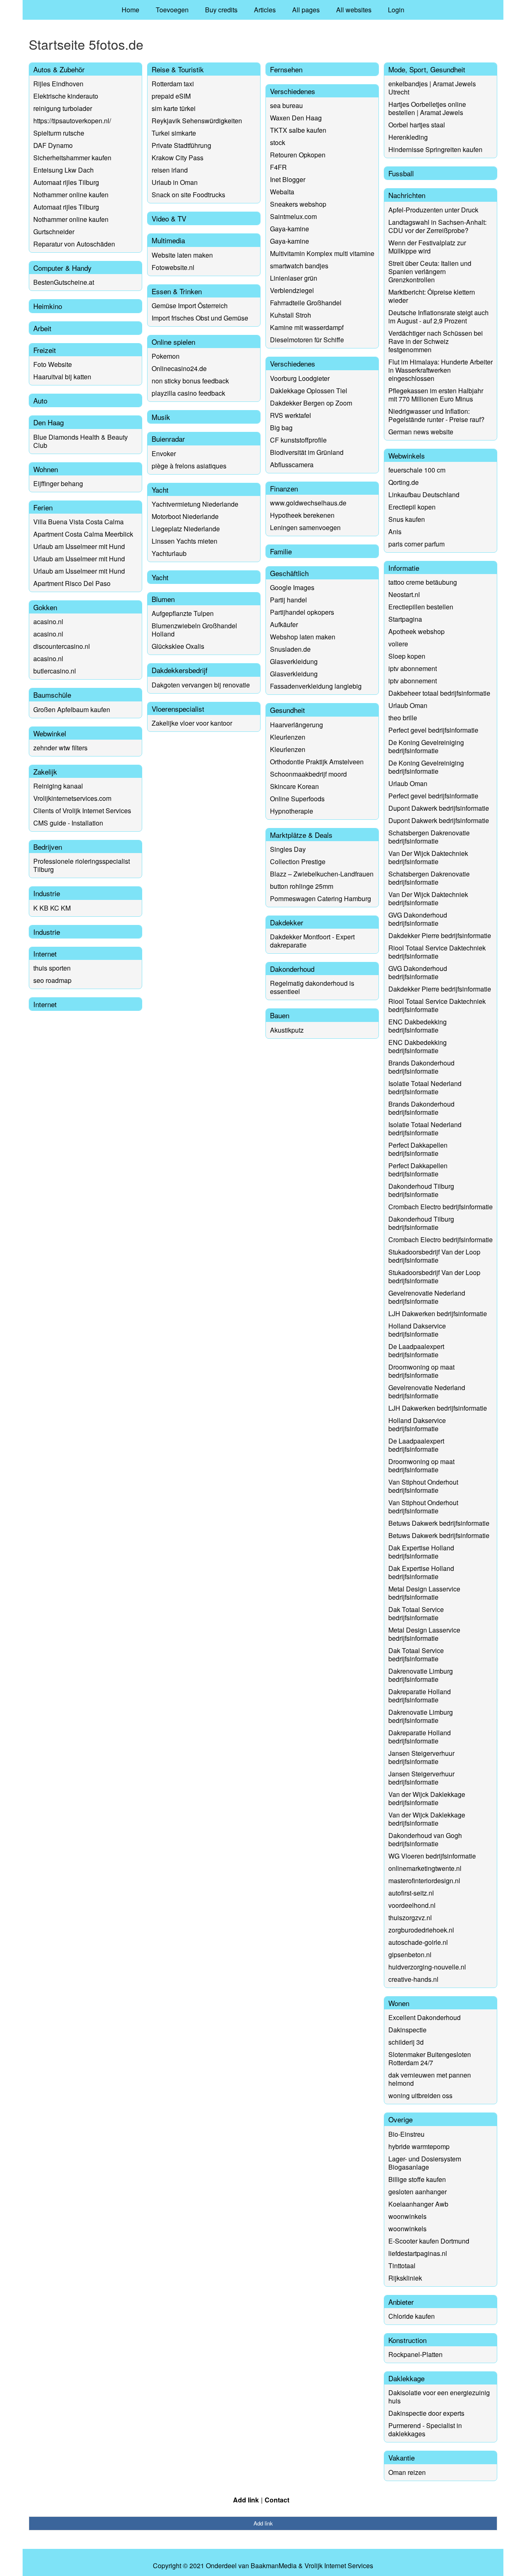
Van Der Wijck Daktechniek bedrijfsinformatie (428, 857)
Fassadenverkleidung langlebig (316, 686)
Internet (45, 954)
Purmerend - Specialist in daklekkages (425, 2430)
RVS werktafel (291, 415)
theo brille (403, 718)
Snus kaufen (407, 519)
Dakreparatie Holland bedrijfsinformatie (420, 1696)
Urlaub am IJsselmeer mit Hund (79, 546)
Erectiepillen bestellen (421, 607)
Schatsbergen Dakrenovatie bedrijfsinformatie (429, 837)
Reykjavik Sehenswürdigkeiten (197, 121)
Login (396, 10)
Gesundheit (287, 710)
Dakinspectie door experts (426, 2413)
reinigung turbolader (63, 108)
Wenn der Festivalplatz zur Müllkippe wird (427, 247)
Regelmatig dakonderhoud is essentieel (312, 987)
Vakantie (401, 2457)
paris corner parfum (416, 544)
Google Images (292, 587)
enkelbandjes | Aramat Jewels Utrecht (432, 88)
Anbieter (401, 2302)
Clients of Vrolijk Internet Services (82, 811)
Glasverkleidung (294, 661)
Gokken (45, 607)
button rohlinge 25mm (302, 886)
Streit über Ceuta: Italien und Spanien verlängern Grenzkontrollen (430, 271)
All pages (306, 10)
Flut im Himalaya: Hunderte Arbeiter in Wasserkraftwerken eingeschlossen (441, 370)
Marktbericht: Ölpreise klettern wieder (432, 296)
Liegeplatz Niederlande (186, 529)
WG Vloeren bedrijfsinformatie (432, 1856)
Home (130, 10)
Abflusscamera (292, 465)
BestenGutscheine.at (64, 282)
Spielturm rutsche (59, 133)
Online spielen (173, 342)
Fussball (401, 173)
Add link (246, 2500)
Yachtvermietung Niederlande (195, 504)
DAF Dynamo (53, 145)
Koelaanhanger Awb (418, 2204)
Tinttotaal (402, 2266)
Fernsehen (286, 69)
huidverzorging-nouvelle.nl (427, 1967)
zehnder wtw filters (60, 748)
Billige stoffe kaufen (417, 2179)
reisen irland (170, 170)
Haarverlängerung (296, 725)
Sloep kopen (407, 656)
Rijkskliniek (405, 2278)
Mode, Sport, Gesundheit (427, 69)
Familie (281, 551)
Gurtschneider (54, 232)
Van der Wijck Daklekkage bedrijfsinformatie (427, 1798)
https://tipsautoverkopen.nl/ (72, 121)
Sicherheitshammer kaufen (72, 158)
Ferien (43, 507)
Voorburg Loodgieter (300, 378)
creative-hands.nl (413, 1979)
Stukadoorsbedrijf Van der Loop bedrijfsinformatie (434, 1256)
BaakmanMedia (274, 2566)
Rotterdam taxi (173, 84)
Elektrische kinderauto (66, 96)
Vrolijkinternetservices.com (72, 798)
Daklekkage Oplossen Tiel (309, 391)
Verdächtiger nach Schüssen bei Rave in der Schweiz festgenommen (436, 341)
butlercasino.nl (55, 671)
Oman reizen (407, 2472)
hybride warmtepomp (419, 2146)
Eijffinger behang (58, 483)
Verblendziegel (292, 290)
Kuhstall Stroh (291, 315)
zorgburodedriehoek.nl (421, 1930)
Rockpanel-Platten (415, 2354)
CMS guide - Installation (68, 823)
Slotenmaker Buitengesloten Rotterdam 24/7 (430, 2058)
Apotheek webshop (416, 631)
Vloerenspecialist (178, 709)
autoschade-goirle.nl (418, 1942)
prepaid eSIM (171, 96)
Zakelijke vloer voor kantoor (192, 723)
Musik (161, 417)
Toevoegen (172, 10)
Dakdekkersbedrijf (180, 670)
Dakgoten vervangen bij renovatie (201, 685)
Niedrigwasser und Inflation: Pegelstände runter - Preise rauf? (436, 415)
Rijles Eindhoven (58, 84)
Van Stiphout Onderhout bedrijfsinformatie (423, 1486)
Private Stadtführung (181, 145)
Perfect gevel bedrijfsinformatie (433, 730)
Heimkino (48, 306)
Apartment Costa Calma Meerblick (83, 534)
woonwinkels (407, 2216)
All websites (354, 10)
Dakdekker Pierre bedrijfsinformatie (440, 935)
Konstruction (407, 2340)
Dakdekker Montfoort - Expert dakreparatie (312, 941)
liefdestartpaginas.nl (418, 2253)
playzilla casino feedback (188, 393)
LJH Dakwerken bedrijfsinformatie (438, 1313)
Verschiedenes (293, 91)
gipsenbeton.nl (410, 1954)
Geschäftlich (289, 573)
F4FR (278, 167)
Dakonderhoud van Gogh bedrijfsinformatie (425, 1839)
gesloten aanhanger (418, 2192)
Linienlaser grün (294, 278)
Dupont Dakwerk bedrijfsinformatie (439, 808)
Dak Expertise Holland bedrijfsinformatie (421, 1552)
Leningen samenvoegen (305, 527)
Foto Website (53, 364)
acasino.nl (48, 622)
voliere (398, 644)
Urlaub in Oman (175, 182)
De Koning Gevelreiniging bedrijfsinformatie (426, 746)
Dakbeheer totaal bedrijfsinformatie (439, 693)
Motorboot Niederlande (185, 516)
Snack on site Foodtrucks (188, 195)
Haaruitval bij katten (62, 377)
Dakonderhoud (292, 969)
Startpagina (405, 619)
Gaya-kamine (290, 229)
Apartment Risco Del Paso (72, 583)
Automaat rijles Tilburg (66, 182)
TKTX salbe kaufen (298, 130)
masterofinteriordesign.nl (424, 1881)
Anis (395, 532)
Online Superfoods (297, 799)
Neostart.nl (404, 594)
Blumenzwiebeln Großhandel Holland (194, 630)
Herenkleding (408, 137)
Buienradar (168, 439)
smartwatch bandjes (299, 266)
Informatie (404, 568)
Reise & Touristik (178, 69)
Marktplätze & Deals (301, 835)
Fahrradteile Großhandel (306, 303)
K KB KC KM (52, 908)
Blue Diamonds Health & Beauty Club (81, 441)
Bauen (280, 1015)
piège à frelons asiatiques (189, 466)
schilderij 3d (406, 2042)
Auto (40, 400)
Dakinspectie (407, 2030)
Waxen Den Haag (296, 118)
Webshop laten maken (303, 637)
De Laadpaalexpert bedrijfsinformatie (416, 1350)
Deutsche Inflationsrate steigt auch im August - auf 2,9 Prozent (438, 317)
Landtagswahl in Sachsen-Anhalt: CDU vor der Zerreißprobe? (437, 226)
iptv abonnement (413, 668)
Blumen (163, 599)
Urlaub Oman (408, 705)
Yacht (160, 490)
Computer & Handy (62, 268)
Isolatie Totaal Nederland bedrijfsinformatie (425, 1087)
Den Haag (48, 422)
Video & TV (169, 218)
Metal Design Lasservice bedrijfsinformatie (424, 1593)
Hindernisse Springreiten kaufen (435, 149)
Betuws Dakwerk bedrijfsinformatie (439, 1523)
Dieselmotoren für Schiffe (307, 340)
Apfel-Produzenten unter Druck (433, 210)
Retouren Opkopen (298, 155)
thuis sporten (52, 968)
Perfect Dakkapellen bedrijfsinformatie (418, 1149)
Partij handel (288, 600)
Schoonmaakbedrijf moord (308, 774)
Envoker (164, 453)
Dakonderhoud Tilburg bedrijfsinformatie (421, 1190)
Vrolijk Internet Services (339, 2566)
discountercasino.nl (62, 646)
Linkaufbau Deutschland (424, 495)
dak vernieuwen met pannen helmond (430, 2079)
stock (278, 142)
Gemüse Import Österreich (190, 306)
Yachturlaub (169, 553)
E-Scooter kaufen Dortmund (429, 2241)
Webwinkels (407, 455)
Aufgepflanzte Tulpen (183, 613)
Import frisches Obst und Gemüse (200, 318)
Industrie (47, 893)
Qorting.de (404, 482)
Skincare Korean (294, 786)
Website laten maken (182, 255)
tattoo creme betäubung (423, 582)
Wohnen (46, 469)
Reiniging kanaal (58, 786)
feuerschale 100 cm (417, 470)
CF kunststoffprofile (298, 440)
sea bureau (286, 105)
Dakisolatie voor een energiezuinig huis (439, 2397)
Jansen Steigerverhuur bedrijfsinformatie (421, 1757)
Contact (277, 2500)
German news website (421, 432)
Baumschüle (52, 695)
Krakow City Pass (178, 158)
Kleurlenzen (288, 737)
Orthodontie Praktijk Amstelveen (317, 762)
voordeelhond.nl (412, 1905)
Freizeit (45, 350)
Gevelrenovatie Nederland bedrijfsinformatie (427, 1297)
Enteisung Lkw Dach (63, 170)
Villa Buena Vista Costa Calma (78, 522)
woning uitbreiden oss (420, 2095)
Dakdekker (287, 922)
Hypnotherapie (292, 811)
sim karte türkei (174, 108)
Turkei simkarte (174, 133)
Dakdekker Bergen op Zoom (311, 403)
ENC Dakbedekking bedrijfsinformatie (418, 1026)
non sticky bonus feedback (190, 381)
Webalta (282, 192)
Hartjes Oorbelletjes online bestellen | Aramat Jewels (427, 108)
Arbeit (42, 328)
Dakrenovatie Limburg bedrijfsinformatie (421, 1675)
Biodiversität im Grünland (307, 452)
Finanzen (284, 488)
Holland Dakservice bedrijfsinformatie (417, 1330)
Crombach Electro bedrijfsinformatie (441, 1207)
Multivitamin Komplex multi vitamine (322, 253)
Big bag (281, 428)
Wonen (399, 2003)
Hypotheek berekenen (302, 515)
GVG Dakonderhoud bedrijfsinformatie (418, 919)
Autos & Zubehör (59, 69)
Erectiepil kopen (412, 507)
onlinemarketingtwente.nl (425, 1868)
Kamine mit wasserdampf (307, 327)
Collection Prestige (298, 861)
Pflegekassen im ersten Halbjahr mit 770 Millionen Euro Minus (436, 395)
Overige (400, 2119)
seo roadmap (52, 980)
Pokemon (166, 356)
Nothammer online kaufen (71, 195)
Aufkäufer (284, 624)
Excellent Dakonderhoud (424, 2017)
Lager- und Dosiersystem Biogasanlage (425, 2163)
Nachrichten (407, 195)
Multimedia (168, 240)
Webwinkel (50, 733)
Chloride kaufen (412, 2316)
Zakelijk (45, 771)
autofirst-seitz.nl (411, 1893)
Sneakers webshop (298, 204)
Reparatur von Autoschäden (74, 244)
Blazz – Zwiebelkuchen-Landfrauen (322, 874)
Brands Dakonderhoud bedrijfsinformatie (421, 1067)
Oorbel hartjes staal (417, 125)
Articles (265, 10)
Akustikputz (287, 1030)
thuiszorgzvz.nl (410, 1918)
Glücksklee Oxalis (178, 646)
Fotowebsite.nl (173, 267)
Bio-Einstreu (406, 2134)
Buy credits (221, 10)
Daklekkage (406, 2378)
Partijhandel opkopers (302, 612)
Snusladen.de (290, 649)
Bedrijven (48, 847)
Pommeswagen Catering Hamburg (321, 898)
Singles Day (288, 849)
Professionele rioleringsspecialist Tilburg (82, 865)
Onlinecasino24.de (179, 368)
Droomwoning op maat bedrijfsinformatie (421, 1371)
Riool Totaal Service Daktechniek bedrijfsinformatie (437, 952)
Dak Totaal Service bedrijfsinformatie (416, 1613)
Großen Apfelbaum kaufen (72, 709)
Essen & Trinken (177, 291)
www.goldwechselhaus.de (308, 503)
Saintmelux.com (293, 216)
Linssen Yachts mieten (185, 541)
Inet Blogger (288, 179)
